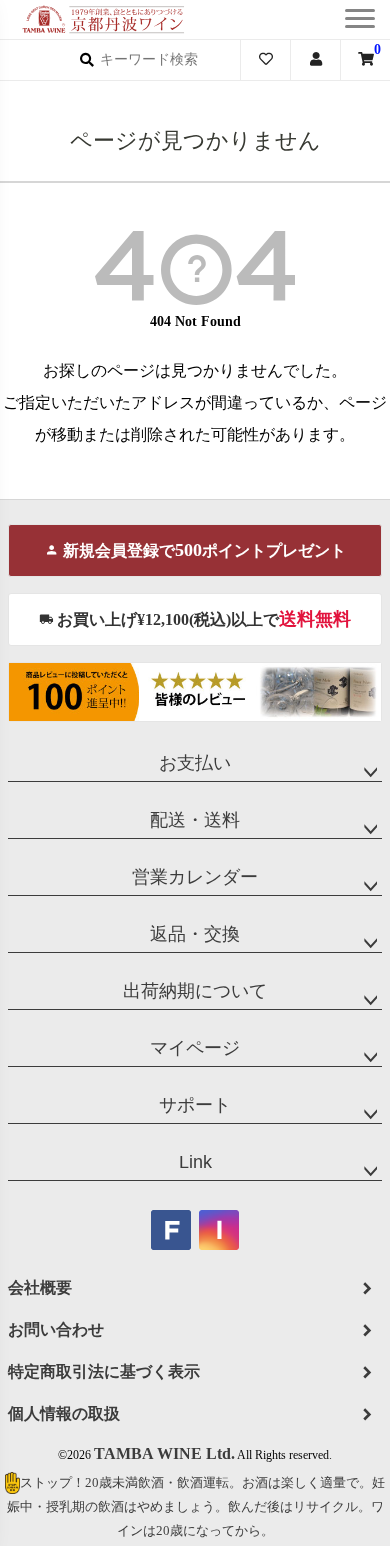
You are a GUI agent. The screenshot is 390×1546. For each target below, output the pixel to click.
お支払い (195, 763)
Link (195, 1162)
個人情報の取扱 (64, 1413)
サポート (195, 1105)
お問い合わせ (56, 1329)
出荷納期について (195, 991)
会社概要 (40, 1287)
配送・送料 (195, 820)
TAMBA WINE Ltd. (164, 1453)
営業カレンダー (195, 877)
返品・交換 (195, 934)
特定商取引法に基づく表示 (104, 1371)
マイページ (195, 1048)
